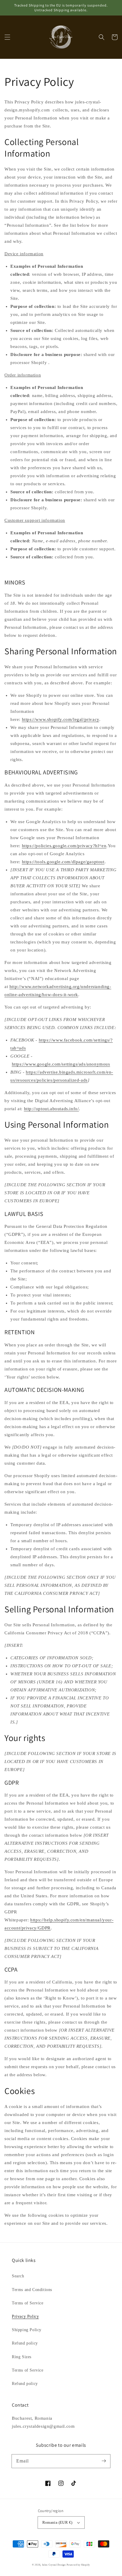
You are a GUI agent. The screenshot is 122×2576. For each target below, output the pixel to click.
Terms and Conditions (32, 2290)
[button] (7, 37)
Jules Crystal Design (54, 2565)
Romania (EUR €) (57, 2522)
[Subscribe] (104, 2461)
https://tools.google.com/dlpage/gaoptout (63, 862)
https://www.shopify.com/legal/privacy (61, 719)
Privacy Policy (25, 2316)
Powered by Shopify (78, 2565)
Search (18, 2276)
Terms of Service (28, 2303)
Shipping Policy (27, 2330)
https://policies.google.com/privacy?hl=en (64, 846)
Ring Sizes (22, 2357)
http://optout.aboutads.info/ (52, 1109)
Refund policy (25, 2343)
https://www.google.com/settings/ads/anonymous (61, 1064)
